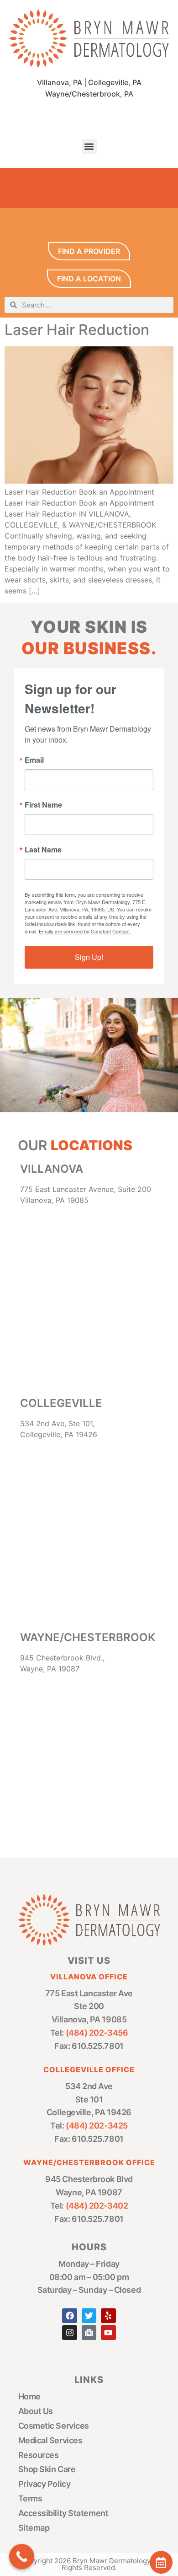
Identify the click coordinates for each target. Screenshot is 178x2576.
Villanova (52, 1169)
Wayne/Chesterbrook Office (89, 2162)
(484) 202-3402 (97, 2206)
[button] (89, 147)
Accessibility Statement (63, 2513)
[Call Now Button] (22, 2557)
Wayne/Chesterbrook (88, 1637)
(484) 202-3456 (97, 2033)
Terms (30, 2498)
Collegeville (61, 1403)
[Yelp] (108, 2316)
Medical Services (50, 2440)
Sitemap (34, 2528)
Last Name (43, 850)
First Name (43, 805)
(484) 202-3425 (97, 2126)
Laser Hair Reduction (77, 330)
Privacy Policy (44, 2484)
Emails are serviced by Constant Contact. (85, 931)
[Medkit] (89, 2333)
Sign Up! (89, 957)
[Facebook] (69, 2316)
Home (29, 2396)
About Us (36, 2411)
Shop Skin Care (47, 2469)
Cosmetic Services (54, 2426)
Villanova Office (89, 1977)
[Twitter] (89, 2316)
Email (34, 760)
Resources (39, 2455)
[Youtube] (108, 2333)
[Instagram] (69, 2333)
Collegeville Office (89, 2069)
